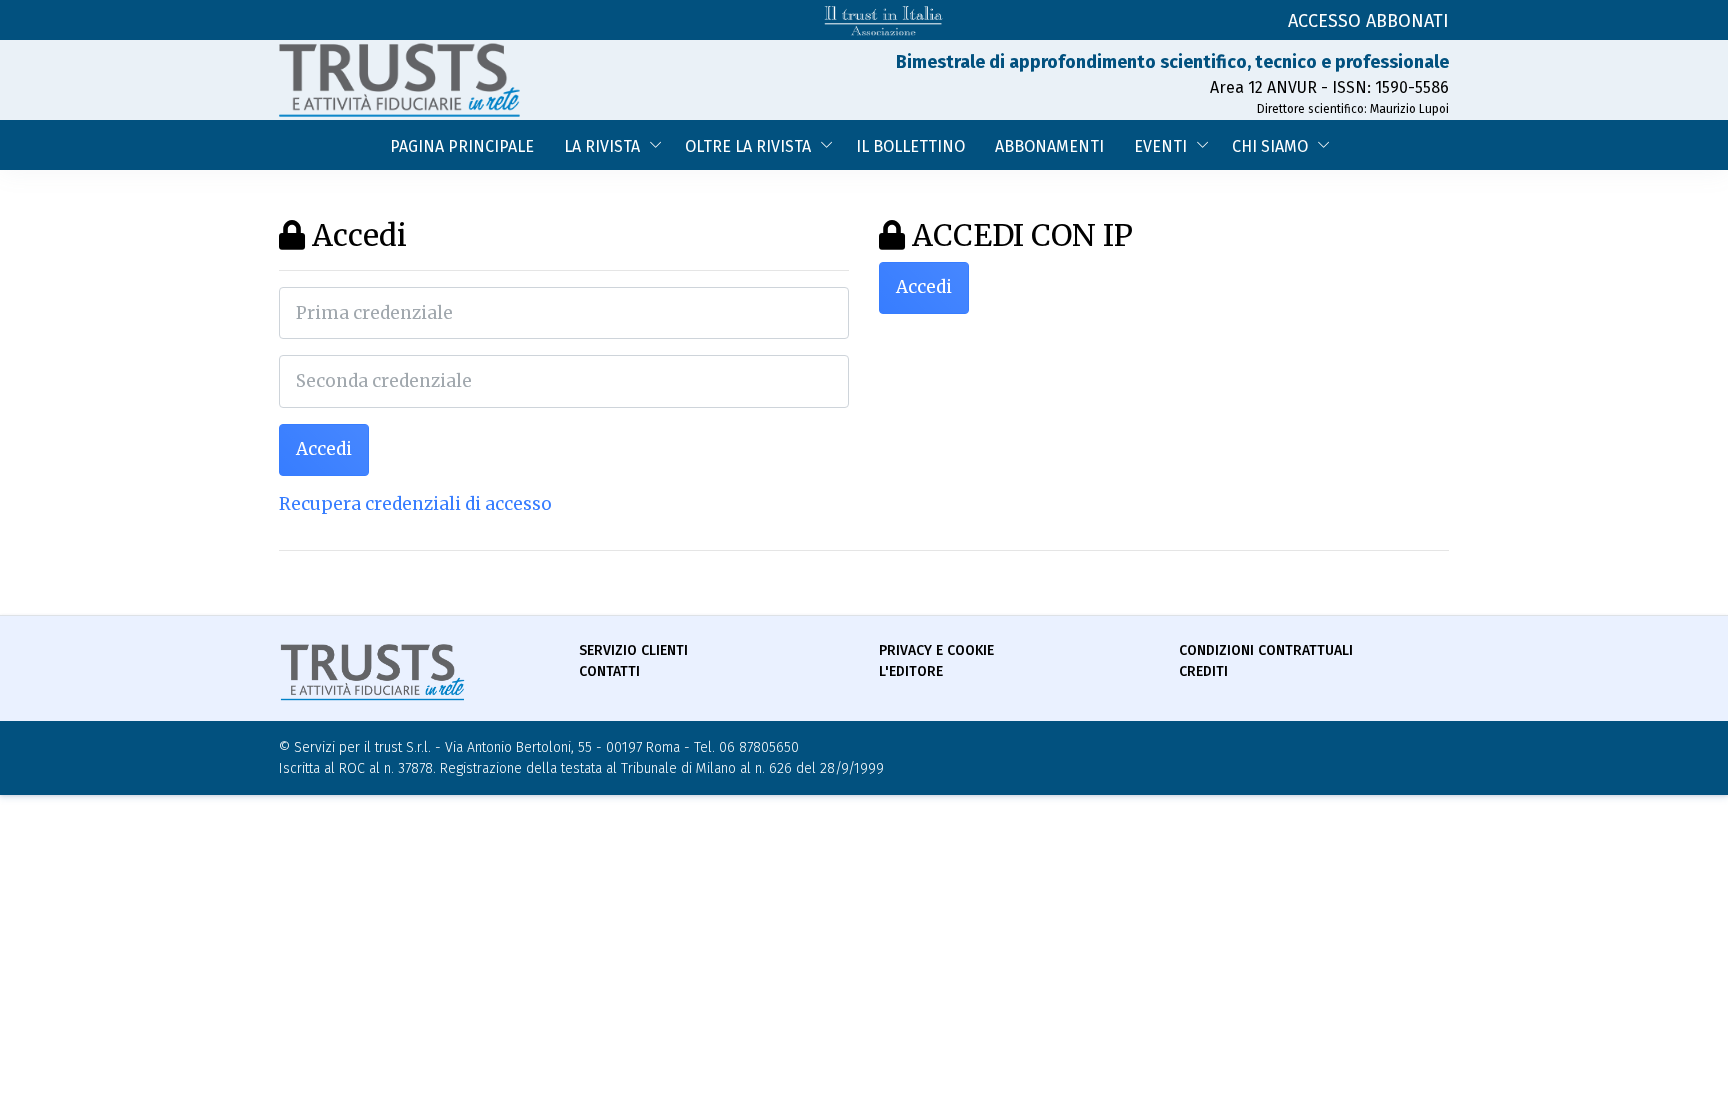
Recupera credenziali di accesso (415, 504)
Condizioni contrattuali (1266, 650)
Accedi (324, 449)
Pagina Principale (462, 146)
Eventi (1160, 146)
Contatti (609, 671)
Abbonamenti (1049, 146)
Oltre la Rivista (748, 146)
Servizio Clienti (633, 650)
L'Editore (911, 671)
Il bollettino (910, 146)
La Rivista (602, 146)
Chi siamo (1270, 146)
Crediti (1203, 671)
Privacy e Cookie (936, 650)
